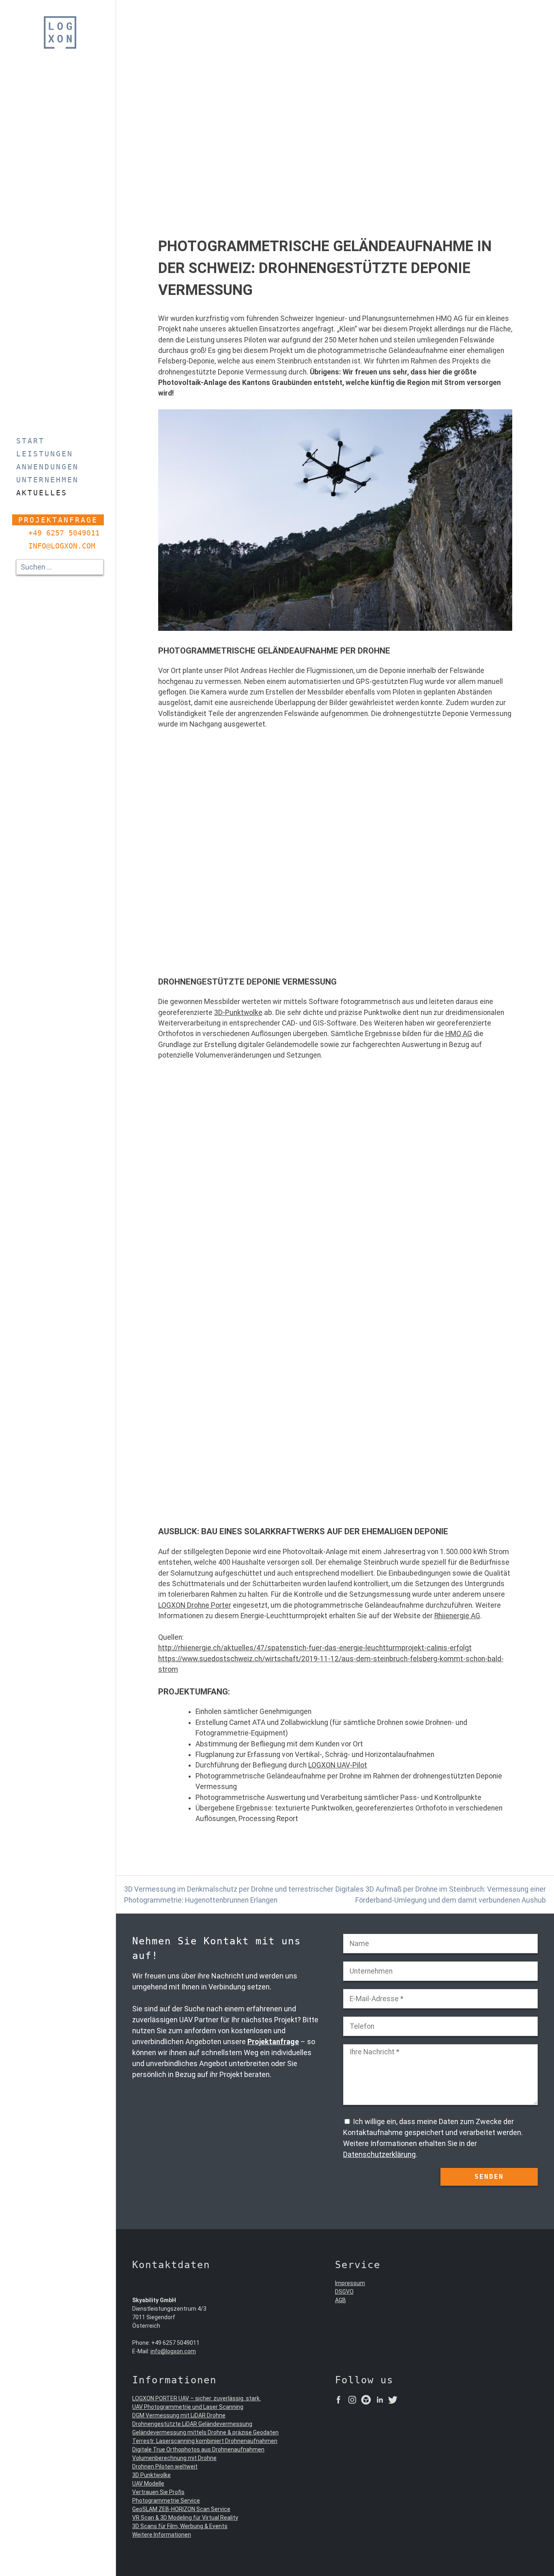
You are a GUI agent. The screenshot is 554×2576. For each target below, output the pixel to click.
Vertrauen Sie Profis (158, 2492)
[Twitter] (393, 2401)
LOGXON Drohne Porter (195, 1605)
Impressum (350, 2283)
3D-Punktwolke (238, 1013)
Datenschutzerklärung (379, 2154)
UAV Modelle (148, 2484)
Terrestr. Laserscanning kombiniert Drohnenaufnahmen (205, 2441)
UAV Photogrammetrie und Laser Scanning (188, 2407)
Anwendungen (47, 467)
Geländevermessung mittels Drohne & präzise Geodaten (205, 2432)
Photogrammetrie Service (166, 2501)
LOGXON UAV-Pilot (338, 1765)
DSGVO (344, 2292)
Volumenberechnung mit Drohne (174, 2458)
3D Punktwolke (151, 2475)
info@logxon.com (62, 546)
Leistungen (45, 454)
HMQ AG (459, 1034)
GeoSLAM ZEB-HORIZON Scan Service (181, 2509)
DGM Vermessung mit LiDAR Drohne (179, 2415)
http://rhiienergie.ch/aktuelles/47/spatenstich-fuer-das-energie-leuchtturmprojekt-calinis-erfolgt (315, 1648)
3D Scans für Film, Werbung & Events (180, 2526)
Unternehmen (47, 480)
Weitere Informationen (162, 2535)
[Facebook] (338, 2401)
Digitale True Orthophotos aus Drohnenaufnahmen (198, 2449)
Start (30, 441)
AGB (340, 2300)
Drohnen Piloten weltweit (165, 2466)
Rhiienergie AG (457, 1616)
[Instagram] (352, 2401)
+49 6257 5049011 (64, 533)
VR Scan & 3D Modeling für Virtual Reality (185, 2518)
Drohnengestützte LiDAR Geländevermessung (192, 2424)
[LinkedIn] (380, 2401)
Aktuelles (42, 493)
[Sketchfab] (366, 2401)
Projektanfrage (58, 520)
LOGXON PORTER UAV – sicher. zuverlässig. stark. (196, 2398)
